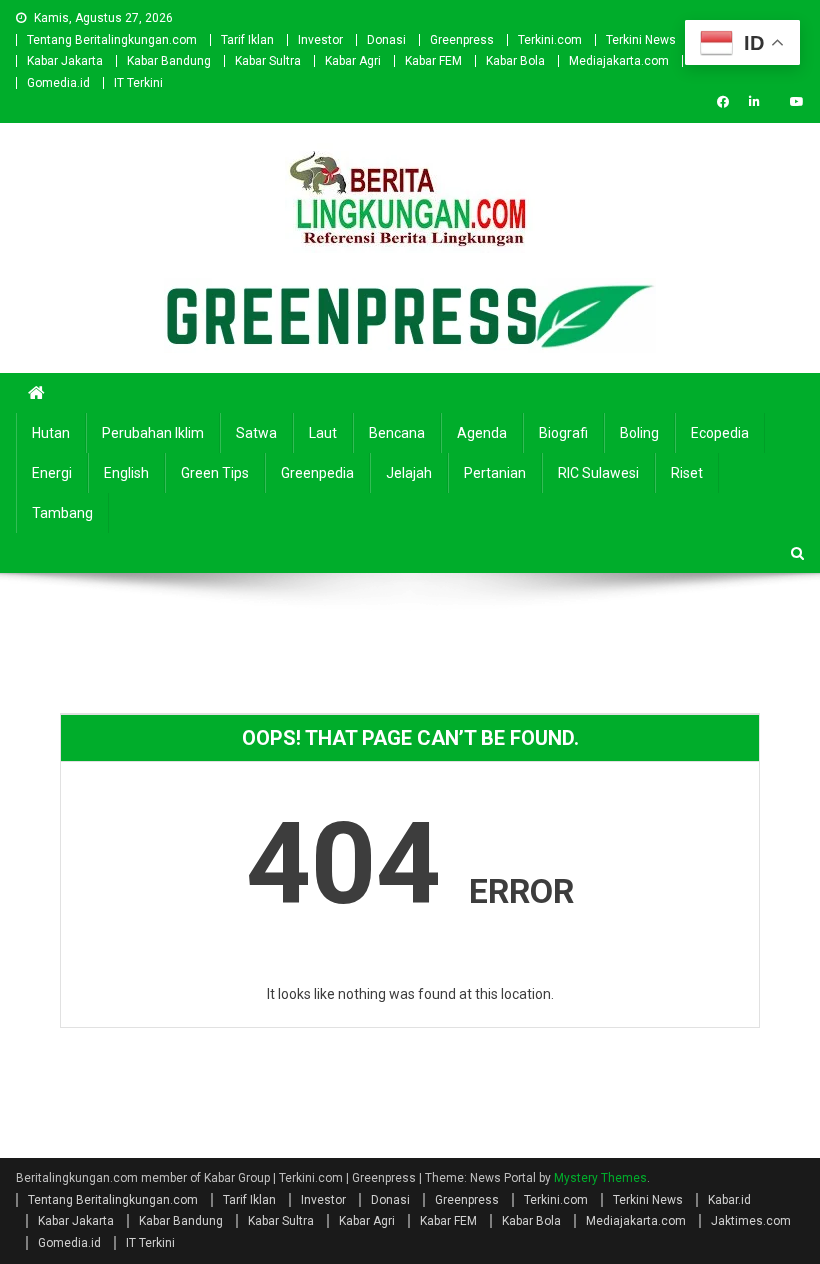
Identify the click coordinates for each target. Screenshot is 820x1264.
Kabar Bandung (169, 61)
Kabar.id (729, 1200)
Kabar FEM (433, 61)
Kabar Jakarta (65, 61)
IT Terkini (138, 83)
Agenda (482, 433)
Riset (687, 473)
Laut (323, 433)
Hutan (51, 433)
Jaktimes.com (751, 1221)
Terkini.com (550, 40)
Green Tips (215, 473)
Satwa (256, 433)
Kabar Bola (515, 61)
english (126, 473)
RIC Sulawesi (598, 473)
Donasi (386, 40)
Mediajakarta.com (619, 61)
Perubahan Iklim (153, 433)
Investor (320, 40)
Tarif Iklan (247, 40)
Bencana (397, 433)
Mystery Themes (600, 1178)
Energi (52, 473)
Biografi (563, 433)
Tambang (62, 513)
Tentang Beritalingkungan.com (112, 40)
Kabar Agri (353, 61)
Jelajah (409, 473)
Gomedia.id (58, 83)
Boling (639, 433)
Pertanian (495, 473)
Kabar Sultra (268, 61)
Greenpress (462, 40)
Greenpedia (317, 473)
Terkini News (641, 40)
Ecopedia (720, 433)
